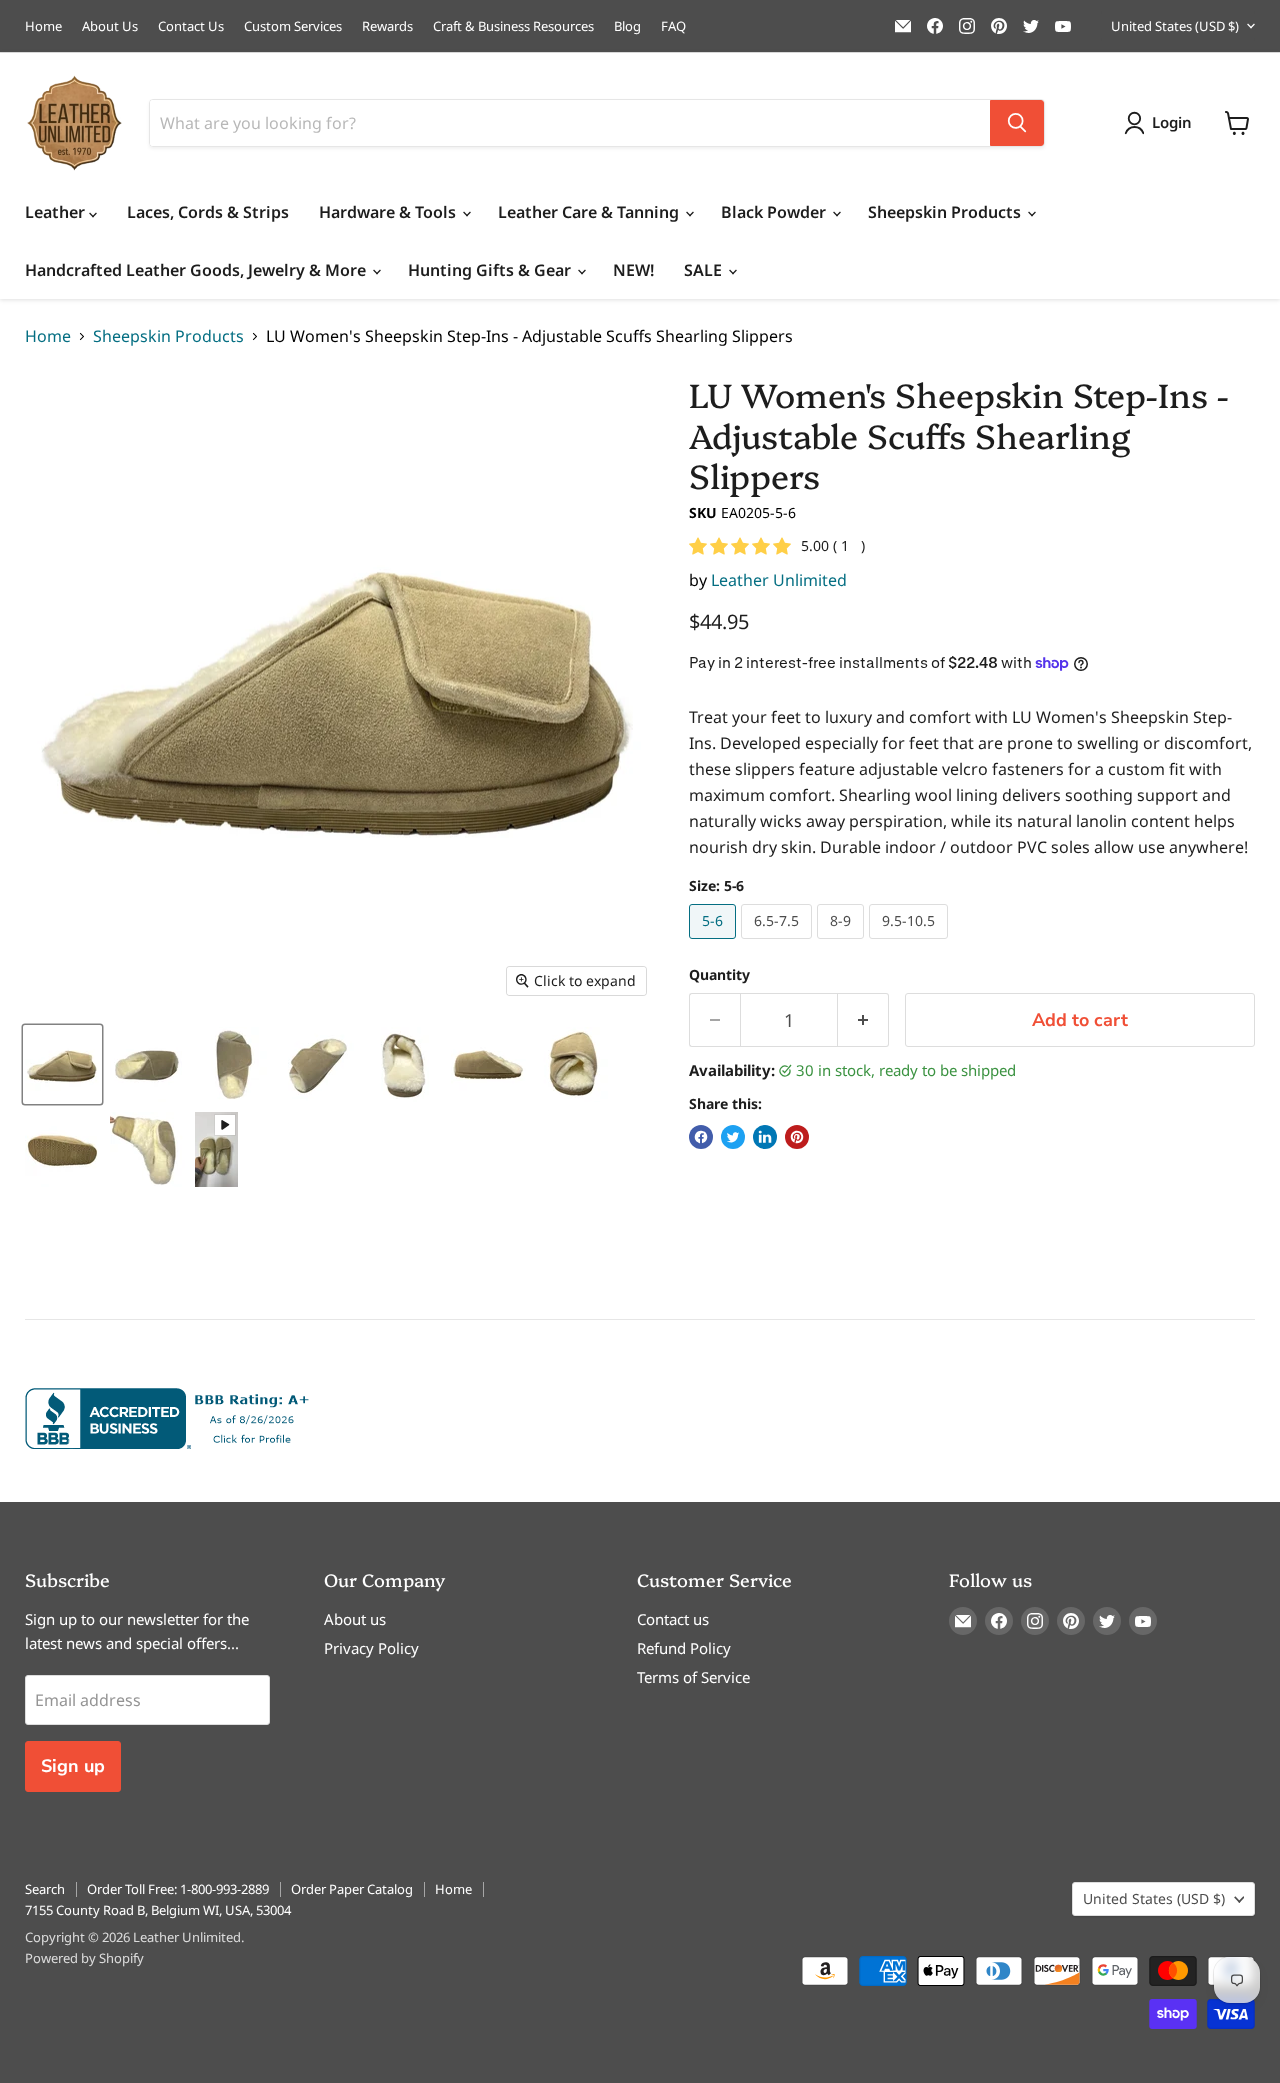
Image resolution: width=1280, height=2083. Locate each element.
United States (1175, 26)
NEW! (633, 270)
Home (43, 26)
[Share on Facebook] (701, 1137)
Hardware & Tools (389, 212)
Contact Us (191, 26)
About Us (110, 26)
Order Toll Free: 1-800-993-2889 (178, 1889)
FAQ (673, 26)
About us (355, 1619)
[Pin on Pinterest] (797, 1137)
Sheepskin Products (946, 212)
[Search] (1017, 123)
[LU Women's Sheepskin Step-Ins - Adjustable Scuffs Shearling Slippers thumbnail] (62, 1064)
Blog (627, 26)
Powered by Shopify (84, 1958)
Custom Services (293, 26)
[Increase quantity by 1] (863, 1020)
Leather (57, 212)
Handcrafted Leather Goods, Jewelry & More (197, 270)
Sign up (73, 1766)
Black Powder (775, 212)
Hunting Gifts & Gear (491, 270)
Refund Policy (684, 1648)
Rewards (387, 26)
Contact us (673, 1619)
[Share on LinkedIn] (765, 1137)
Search (45, 1889)
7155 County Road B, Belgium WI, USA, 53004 (158, 1910)
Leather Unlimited (779, 580)
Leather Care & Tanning (590, 212)
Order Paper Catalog (352, 1889)
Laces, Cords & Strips (208, 212)
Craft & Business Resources (513, 26)
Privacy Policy (371, 1648)
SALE (705, 270)
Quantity (719, 975)
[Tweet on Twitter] (733, 1137)
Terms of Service (693, 1677)
